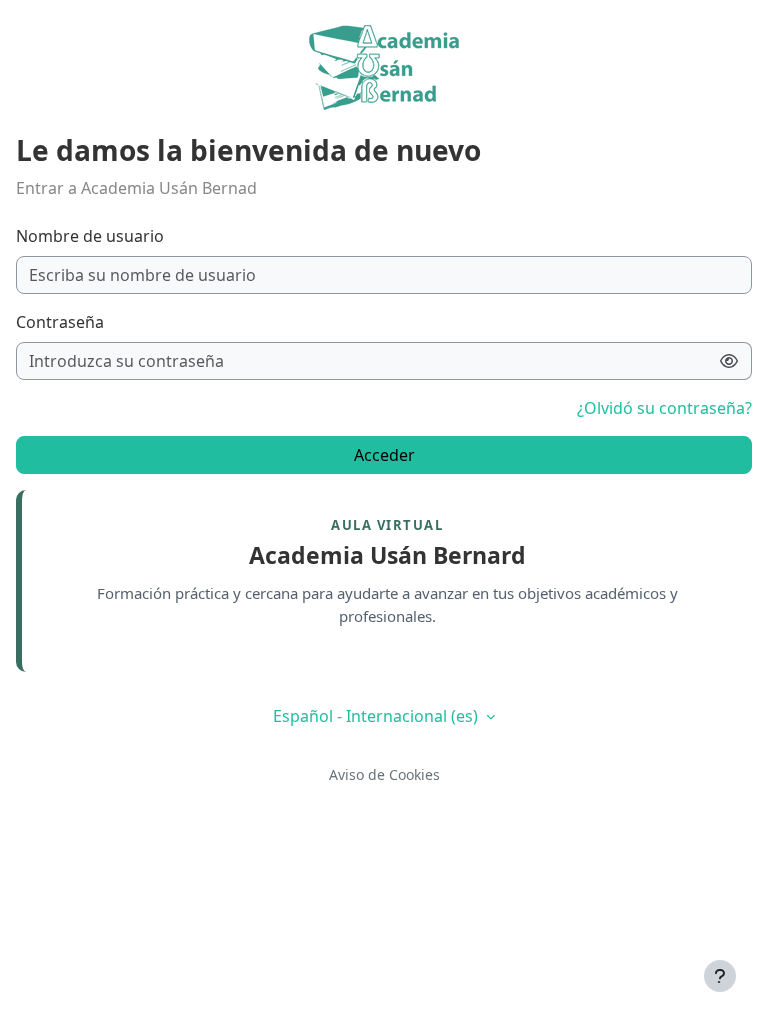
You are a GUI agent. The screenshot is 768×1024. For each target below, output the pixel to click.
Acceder (384, 455)
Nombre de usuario (90, 236)
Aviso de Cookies (384, 774)
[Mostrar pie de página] (720, 976)
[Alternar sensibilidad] (729, 361)
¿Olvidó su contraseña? (664, 408)
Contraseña (60, 322)
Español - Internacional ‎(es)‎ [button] (377, 716)
